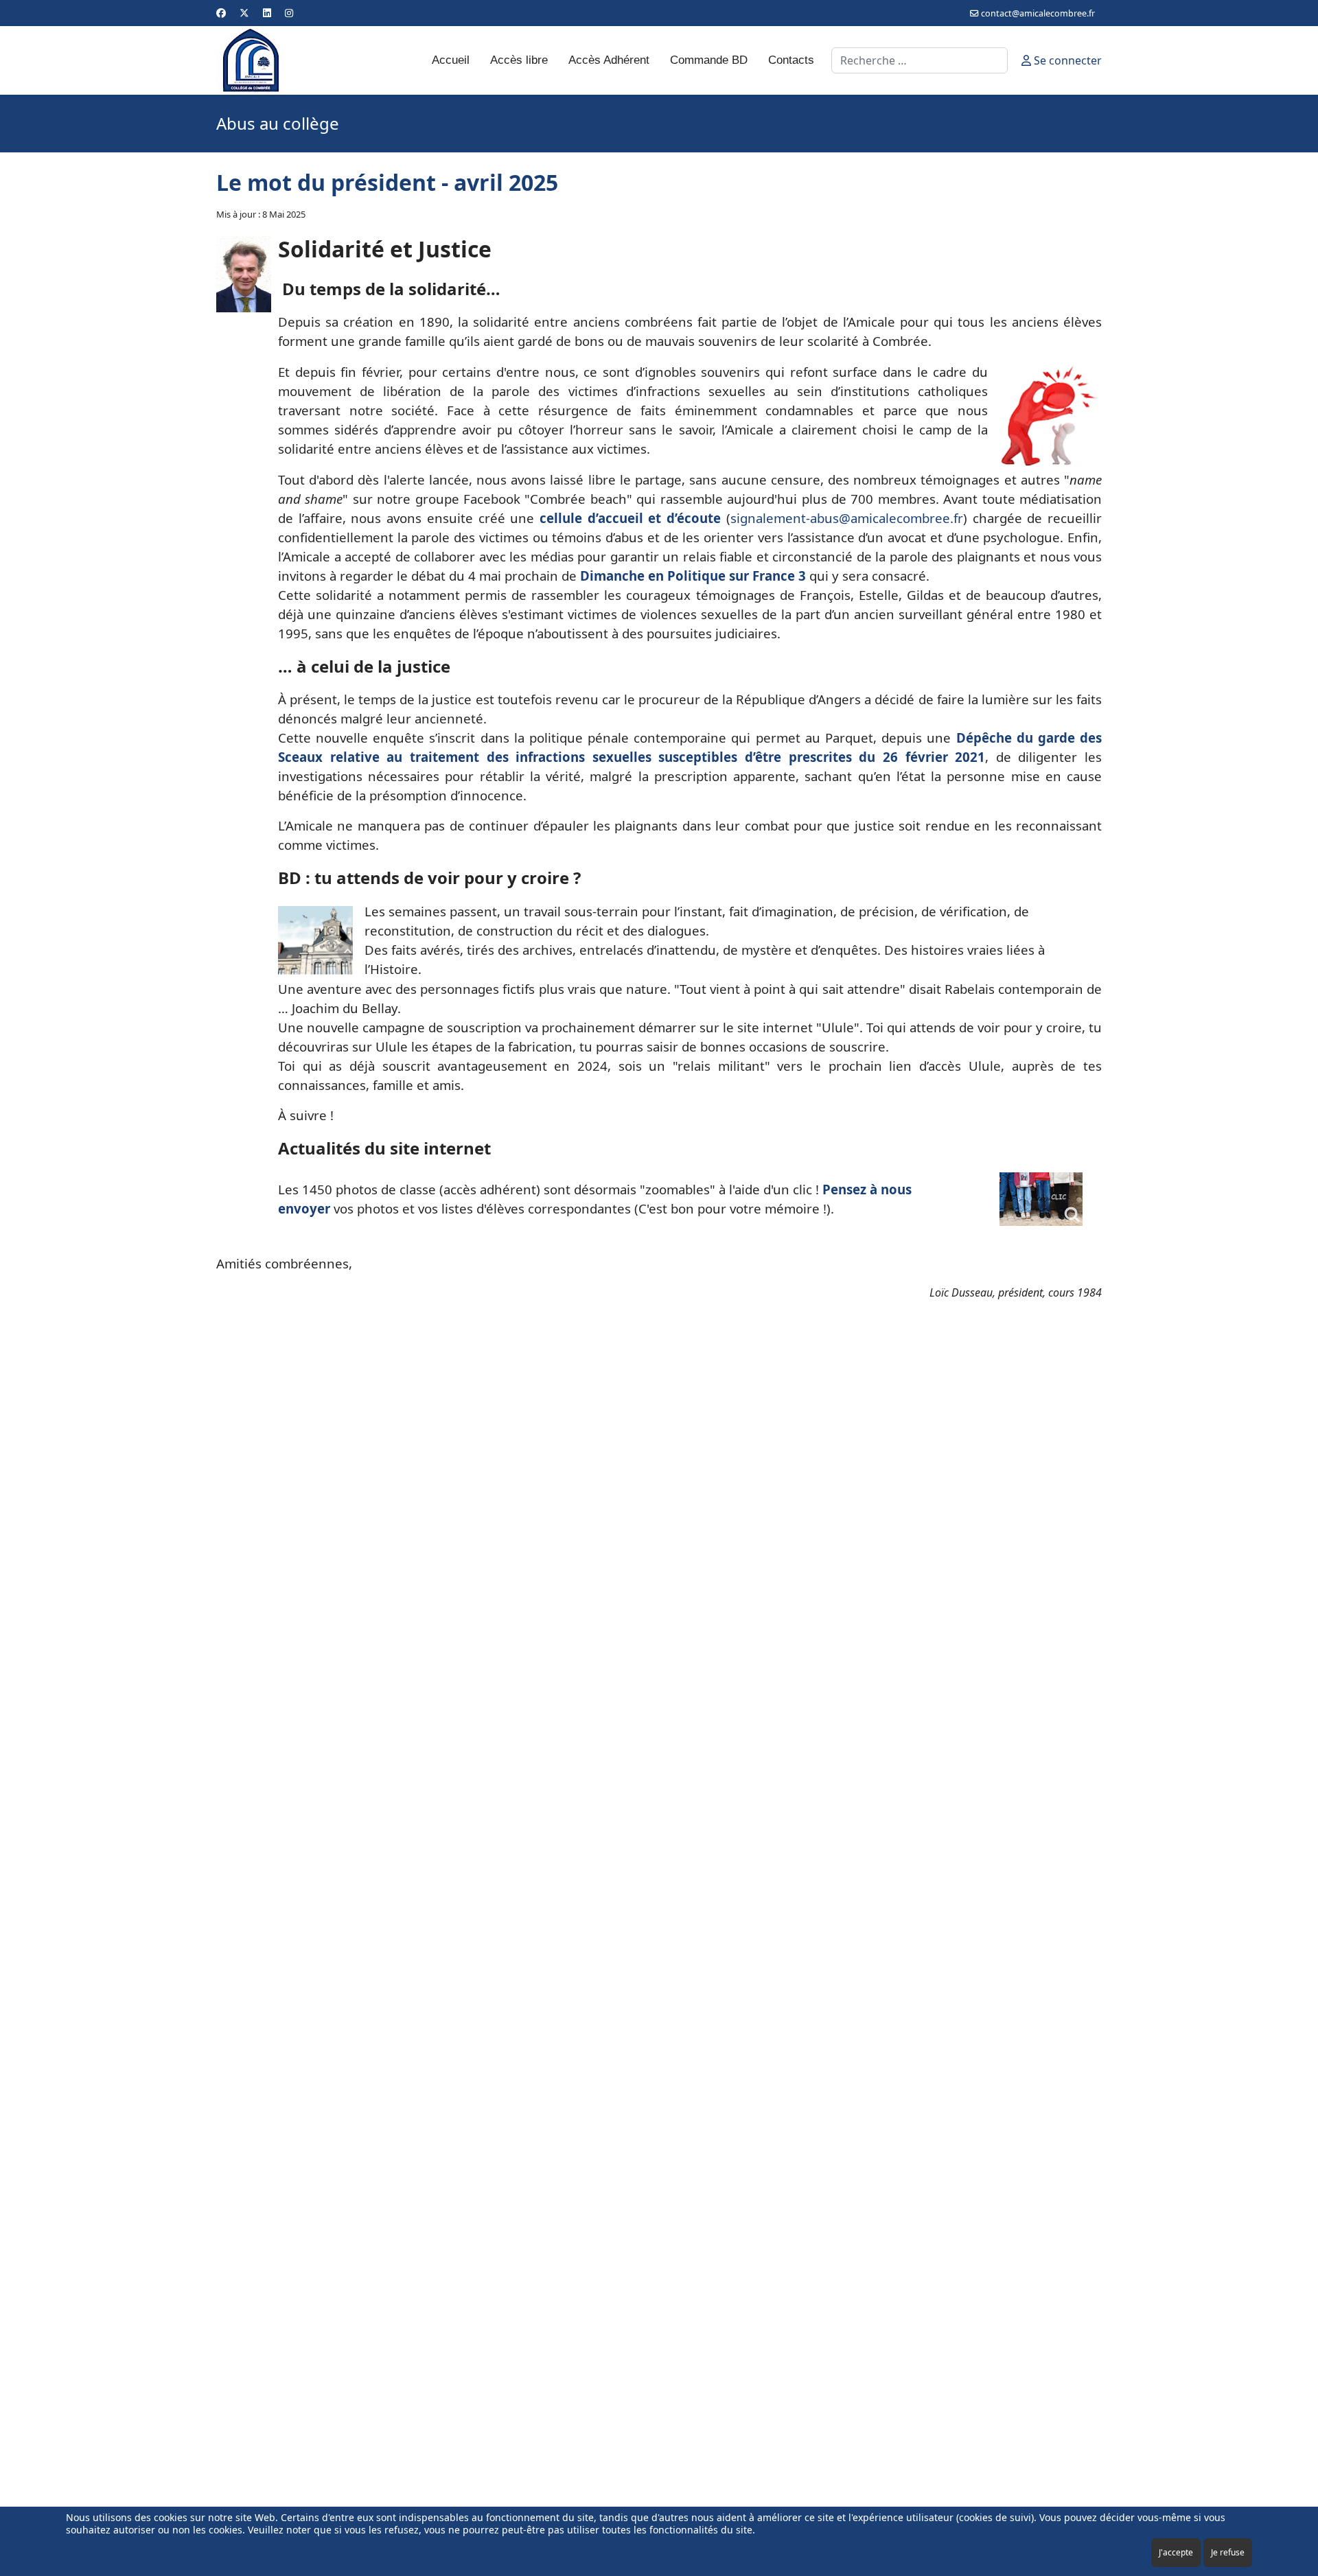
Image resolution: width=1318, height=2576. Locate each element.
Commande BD (709, 60)
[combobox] (920, 60)
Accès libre (519, 60)
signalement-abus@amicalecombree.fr (847, 518)
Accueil (451, 60)
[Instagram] (289, 13)
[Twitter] (244, 13)
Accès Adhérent (609, 60)
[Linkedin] (267, 13)
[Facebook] (221, 13)
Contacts (791, 60)
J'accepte (1176, 2552)
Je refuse (1228, 2552)
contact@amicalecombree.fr (1038, 13)
